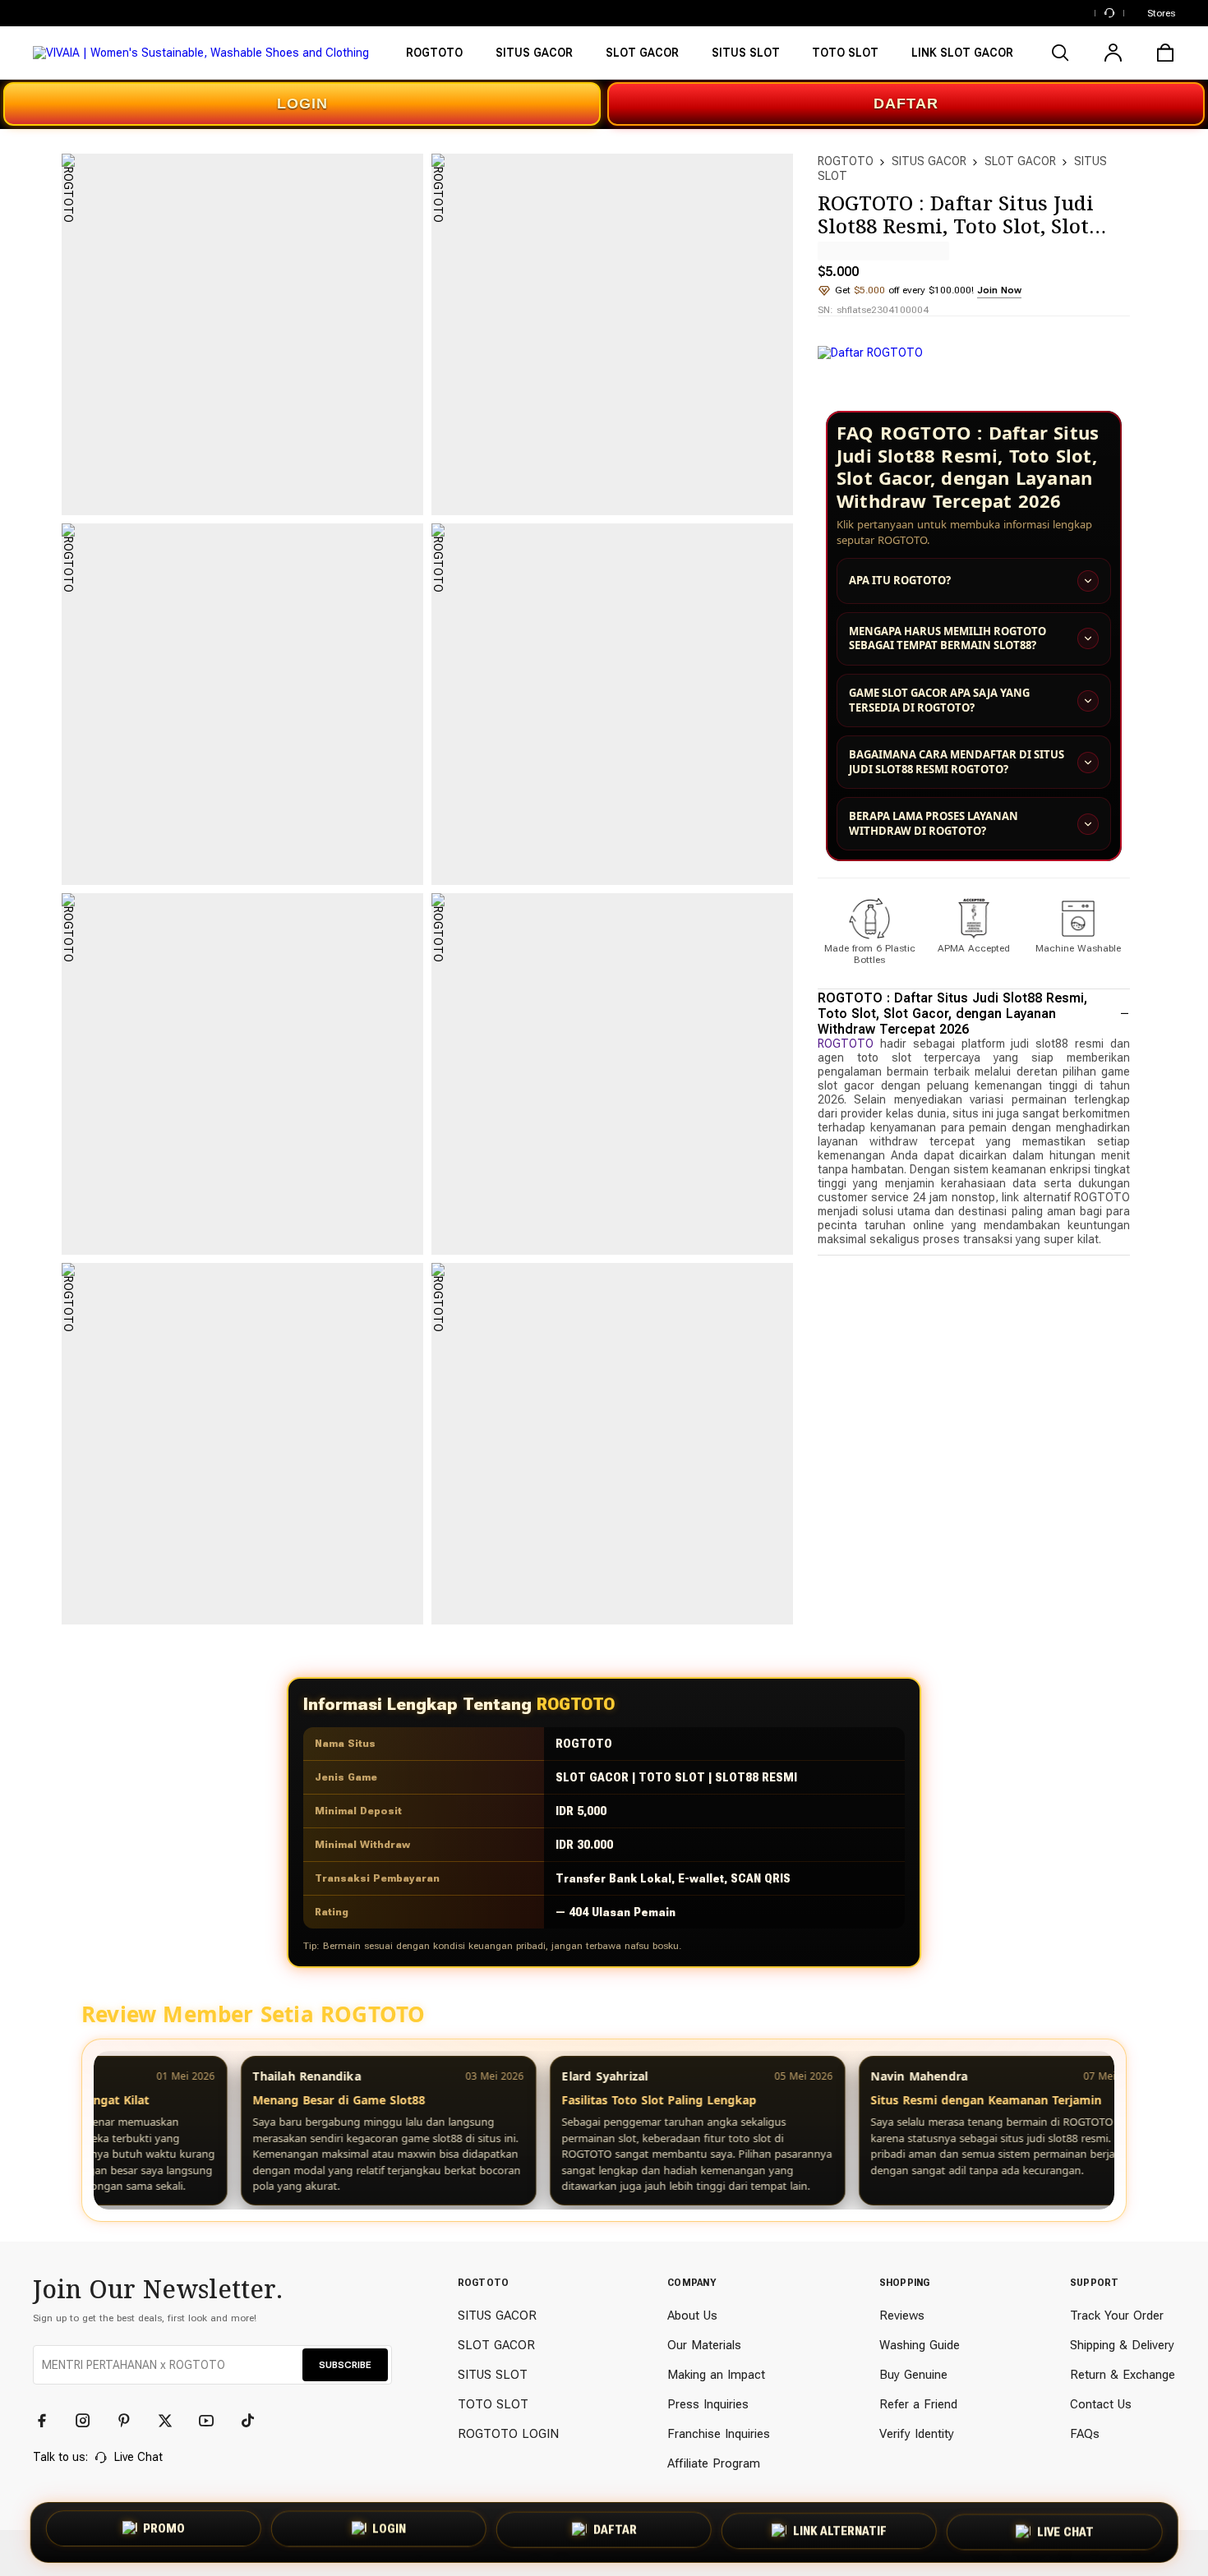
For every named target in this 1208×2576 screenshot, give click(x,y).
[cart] (1165, 53)
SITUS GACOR (929, 161)
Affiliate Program (714, 2463)
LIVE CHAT (1065, 2528)
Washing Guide (920, 2345)
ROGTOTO (846, 161)
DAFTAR (906, 104)
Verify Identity (917, 2434)
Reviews (902, 2316)
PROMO (164, 2532)
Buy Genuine (913, 2375)
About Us (692, 2316)
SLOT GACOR (1020, 161)
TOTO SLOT (493, 2404)
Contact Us (1101, 2404)
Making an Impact (716, 2375)
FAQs (1085, 2434)
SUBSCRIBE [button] (345, 2365)
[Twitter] (173, 2421)
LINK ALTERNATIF (840, 2528)
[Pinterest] (131, 2421)
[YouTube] (214, 2421)
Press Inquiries (708, 2404)
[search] (1060, 53)
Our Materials (704, 2345)
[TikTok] (255, 2421)
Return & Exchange (1123, 2375)
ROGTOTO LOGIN (508, 2434)
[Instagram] (90, 2421)
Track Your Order (1117, 2316)
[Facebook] (49, 2421)
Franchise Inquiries (719, 2434)
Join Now (999, 290)
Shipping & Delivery (1122, 2345)
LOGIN (302, 104)
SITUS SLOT (493, 2375)
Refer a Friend (918, 2404)
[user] (1113, 53)
